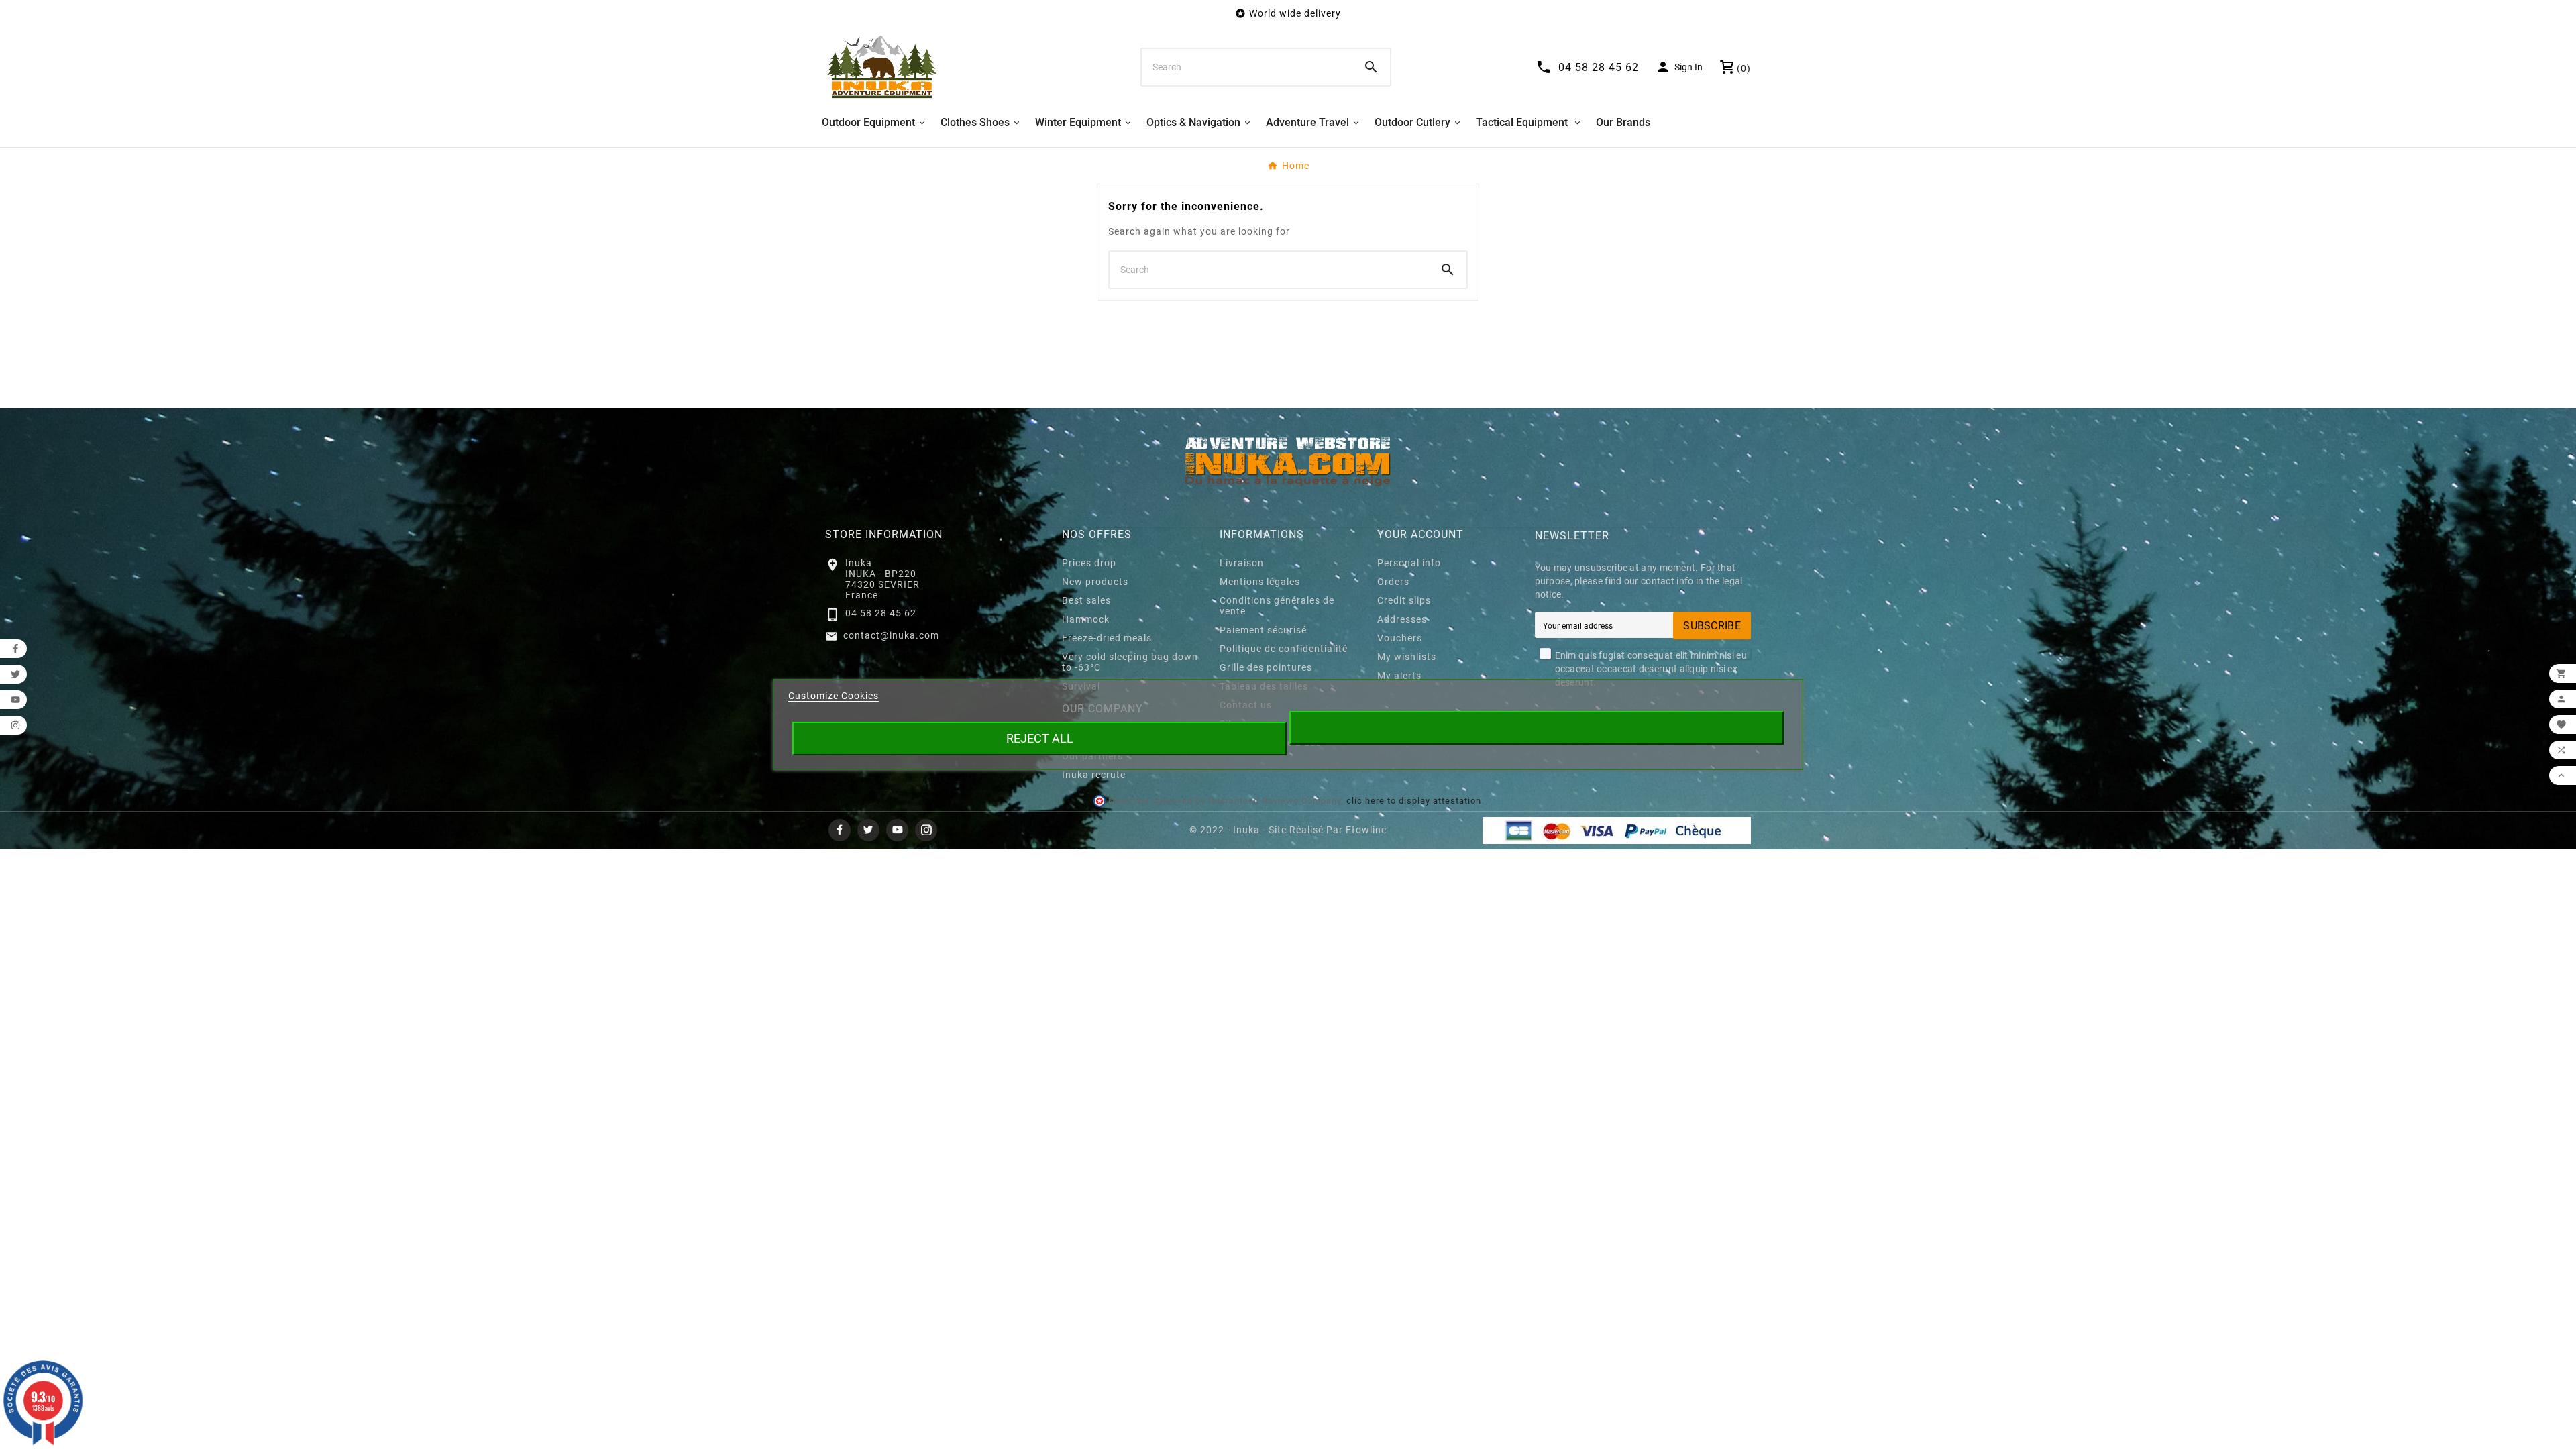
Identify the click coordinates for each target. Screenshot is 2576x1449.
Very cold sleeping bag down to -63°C (1130, 662)
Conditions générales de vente (1277, 606)
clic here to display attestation (1414, 801)
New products (1095, 582)
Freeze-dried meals (1107, 638)
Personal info (1409, 563)
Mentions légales (1260, 582)
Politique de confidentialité (1284, 649)
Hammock (1086, 619)
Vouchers (1400, 638)
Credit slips (1404, 600)
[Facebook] (840, 830)
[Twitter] (868, 830)
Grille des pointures (1266, 667)
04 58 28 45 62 (881, 613)
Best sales (1086, 600)
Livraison (1242, 563)
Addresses (1402, 619)
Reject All (1040, 738)
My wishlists (1407, 657)
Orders (1393, 582)
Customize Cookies (834, 696)
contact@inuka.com (891, 635)
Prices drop (1089, 563)
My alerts (1399, 676)
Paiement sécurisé (1263, 630)
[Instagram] (926, 830)
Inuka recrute (1094, 775)
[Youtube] (897, 830)
